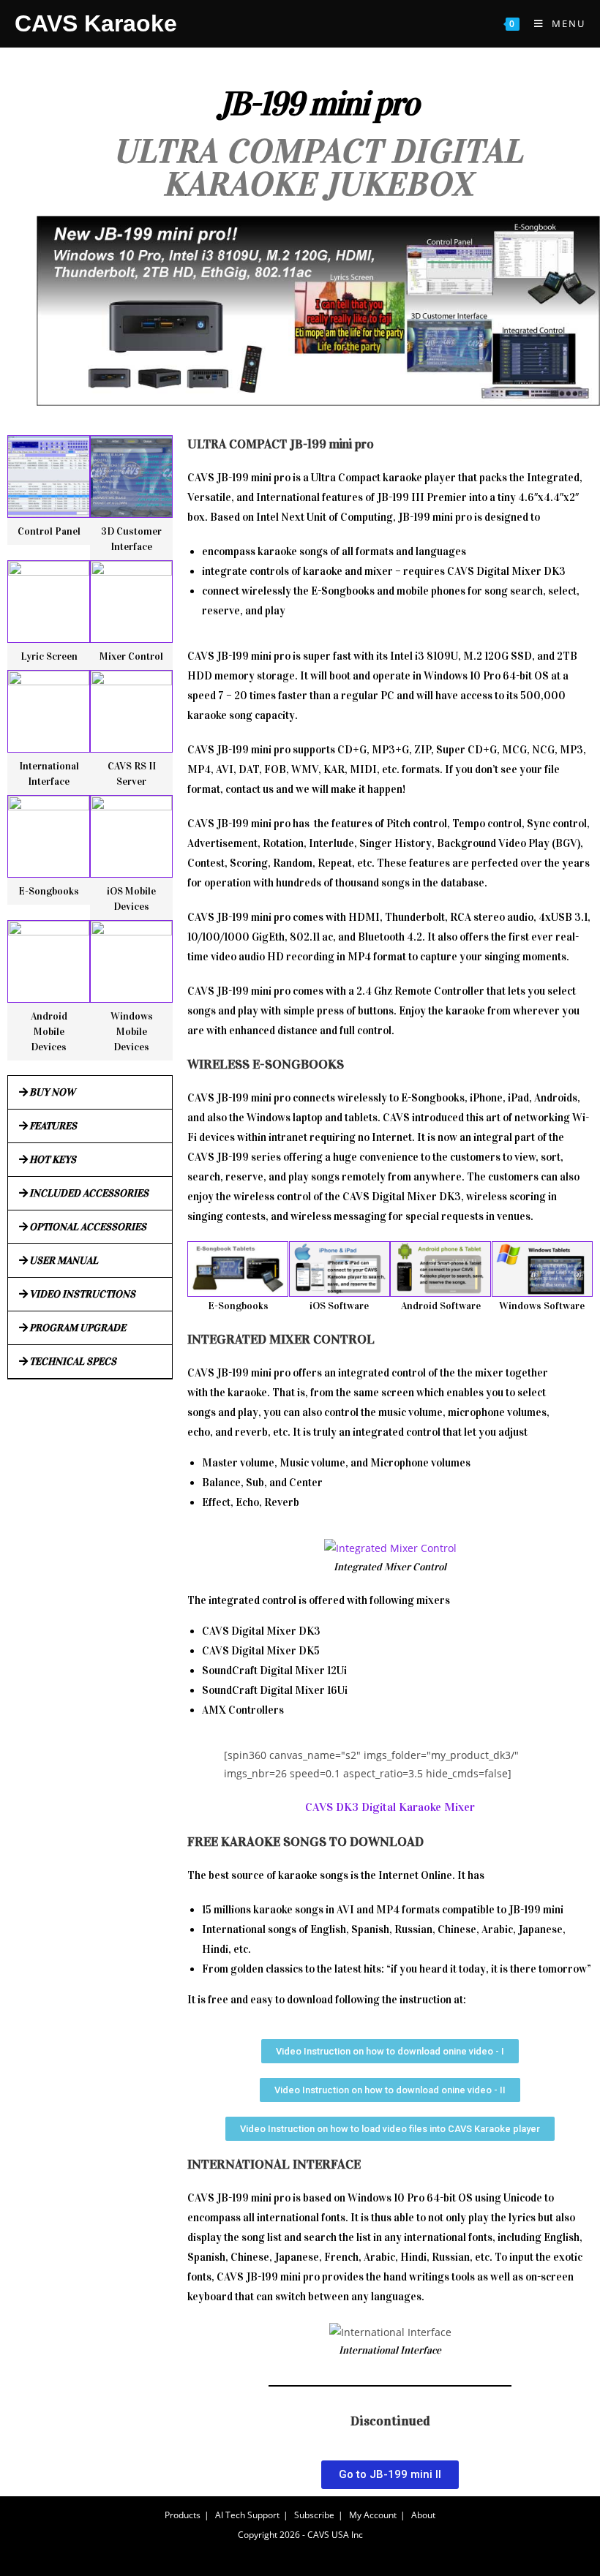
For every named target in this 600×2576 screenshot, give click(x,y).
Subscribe (314, 2515)
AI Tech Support (247, 2515)
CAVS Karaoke (96, 23)
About (423, 2515)
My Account (373, 2515)
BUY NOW (52, 1092)
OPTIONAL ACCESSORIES (88, 1227)
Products (183, 2515)
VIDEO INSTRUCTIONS (82, 1294)
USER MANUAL (64, 1261)
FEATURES (53, 1126)
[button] (90, 1093)
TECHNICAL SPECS (73, 1362)
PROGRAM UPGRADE (78, 1328)
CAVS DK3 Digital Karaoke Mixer (390, 1807)
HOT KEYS (53, 1160)
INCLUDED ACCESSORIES (89, 1193)
